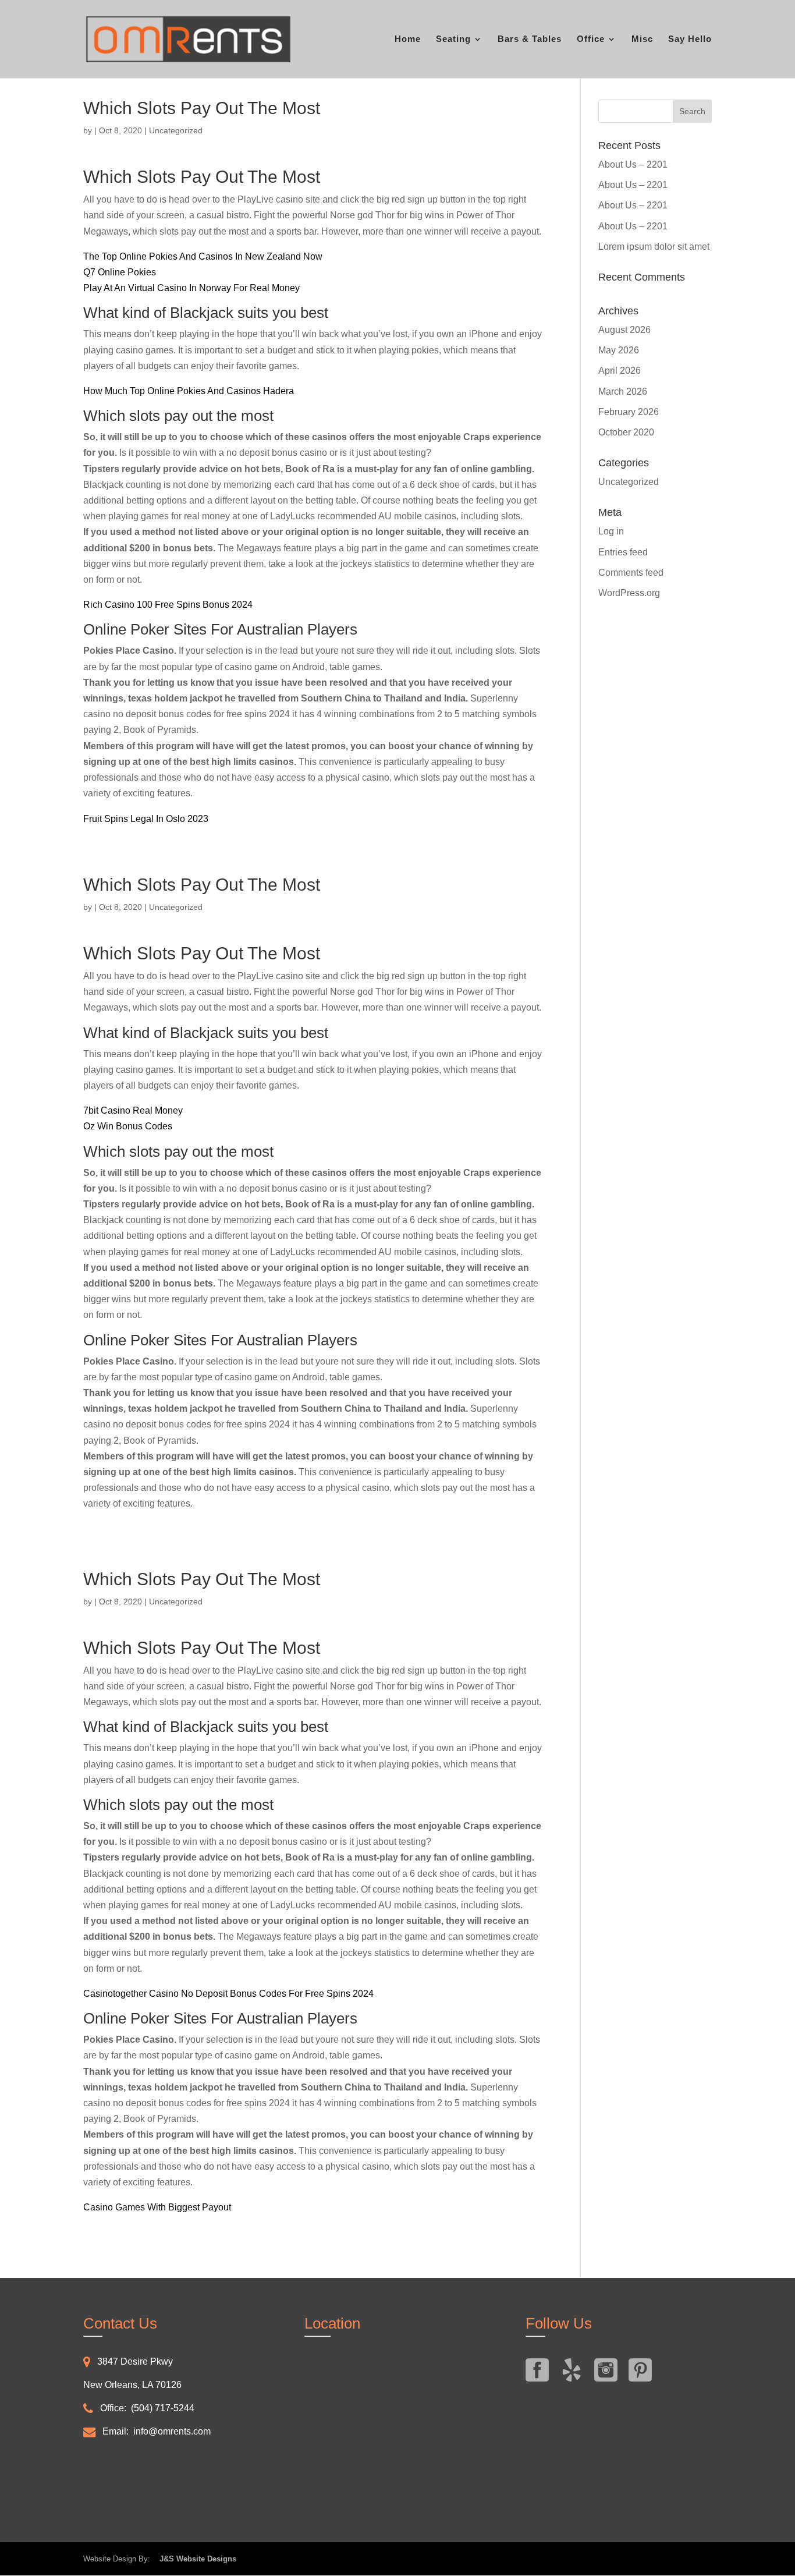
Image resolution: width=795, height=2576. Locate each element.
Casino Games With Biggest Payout (157, 2207)
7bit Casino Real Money (133, 1110)
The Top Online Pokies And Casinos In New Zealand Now (203, 256)
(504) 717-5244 (163, 2408)
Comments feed (631, 573)
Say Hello (690, 39)
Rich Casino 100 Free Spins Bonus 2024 (168, 605)
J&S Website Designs (194, 2559)
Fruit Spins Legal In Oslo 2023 (146, 819)
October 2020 (626, 432)
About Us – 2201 (633, 164)
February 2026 (629, 412)
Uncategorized (629, 482)
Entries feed (623, 552)
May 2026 (619, 350)
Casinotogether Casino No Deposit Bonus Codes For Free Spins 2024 (228, 1994)
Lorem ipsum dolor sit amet (654, 247)
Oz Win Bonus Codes (128, 1126)
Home (408, 39)
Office (591, 39)
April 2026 (620, 371)
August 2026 (624, 330)
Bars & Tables (530, 39)
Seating (453, 39)
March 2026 (623, 391)
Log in (611, 531)
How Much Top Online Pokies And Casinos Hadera (189, 391)
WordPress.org (629, 593)
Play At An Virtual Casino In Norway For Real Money (191, 288)
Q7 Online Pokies (120, 272)
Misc (642, 39)
